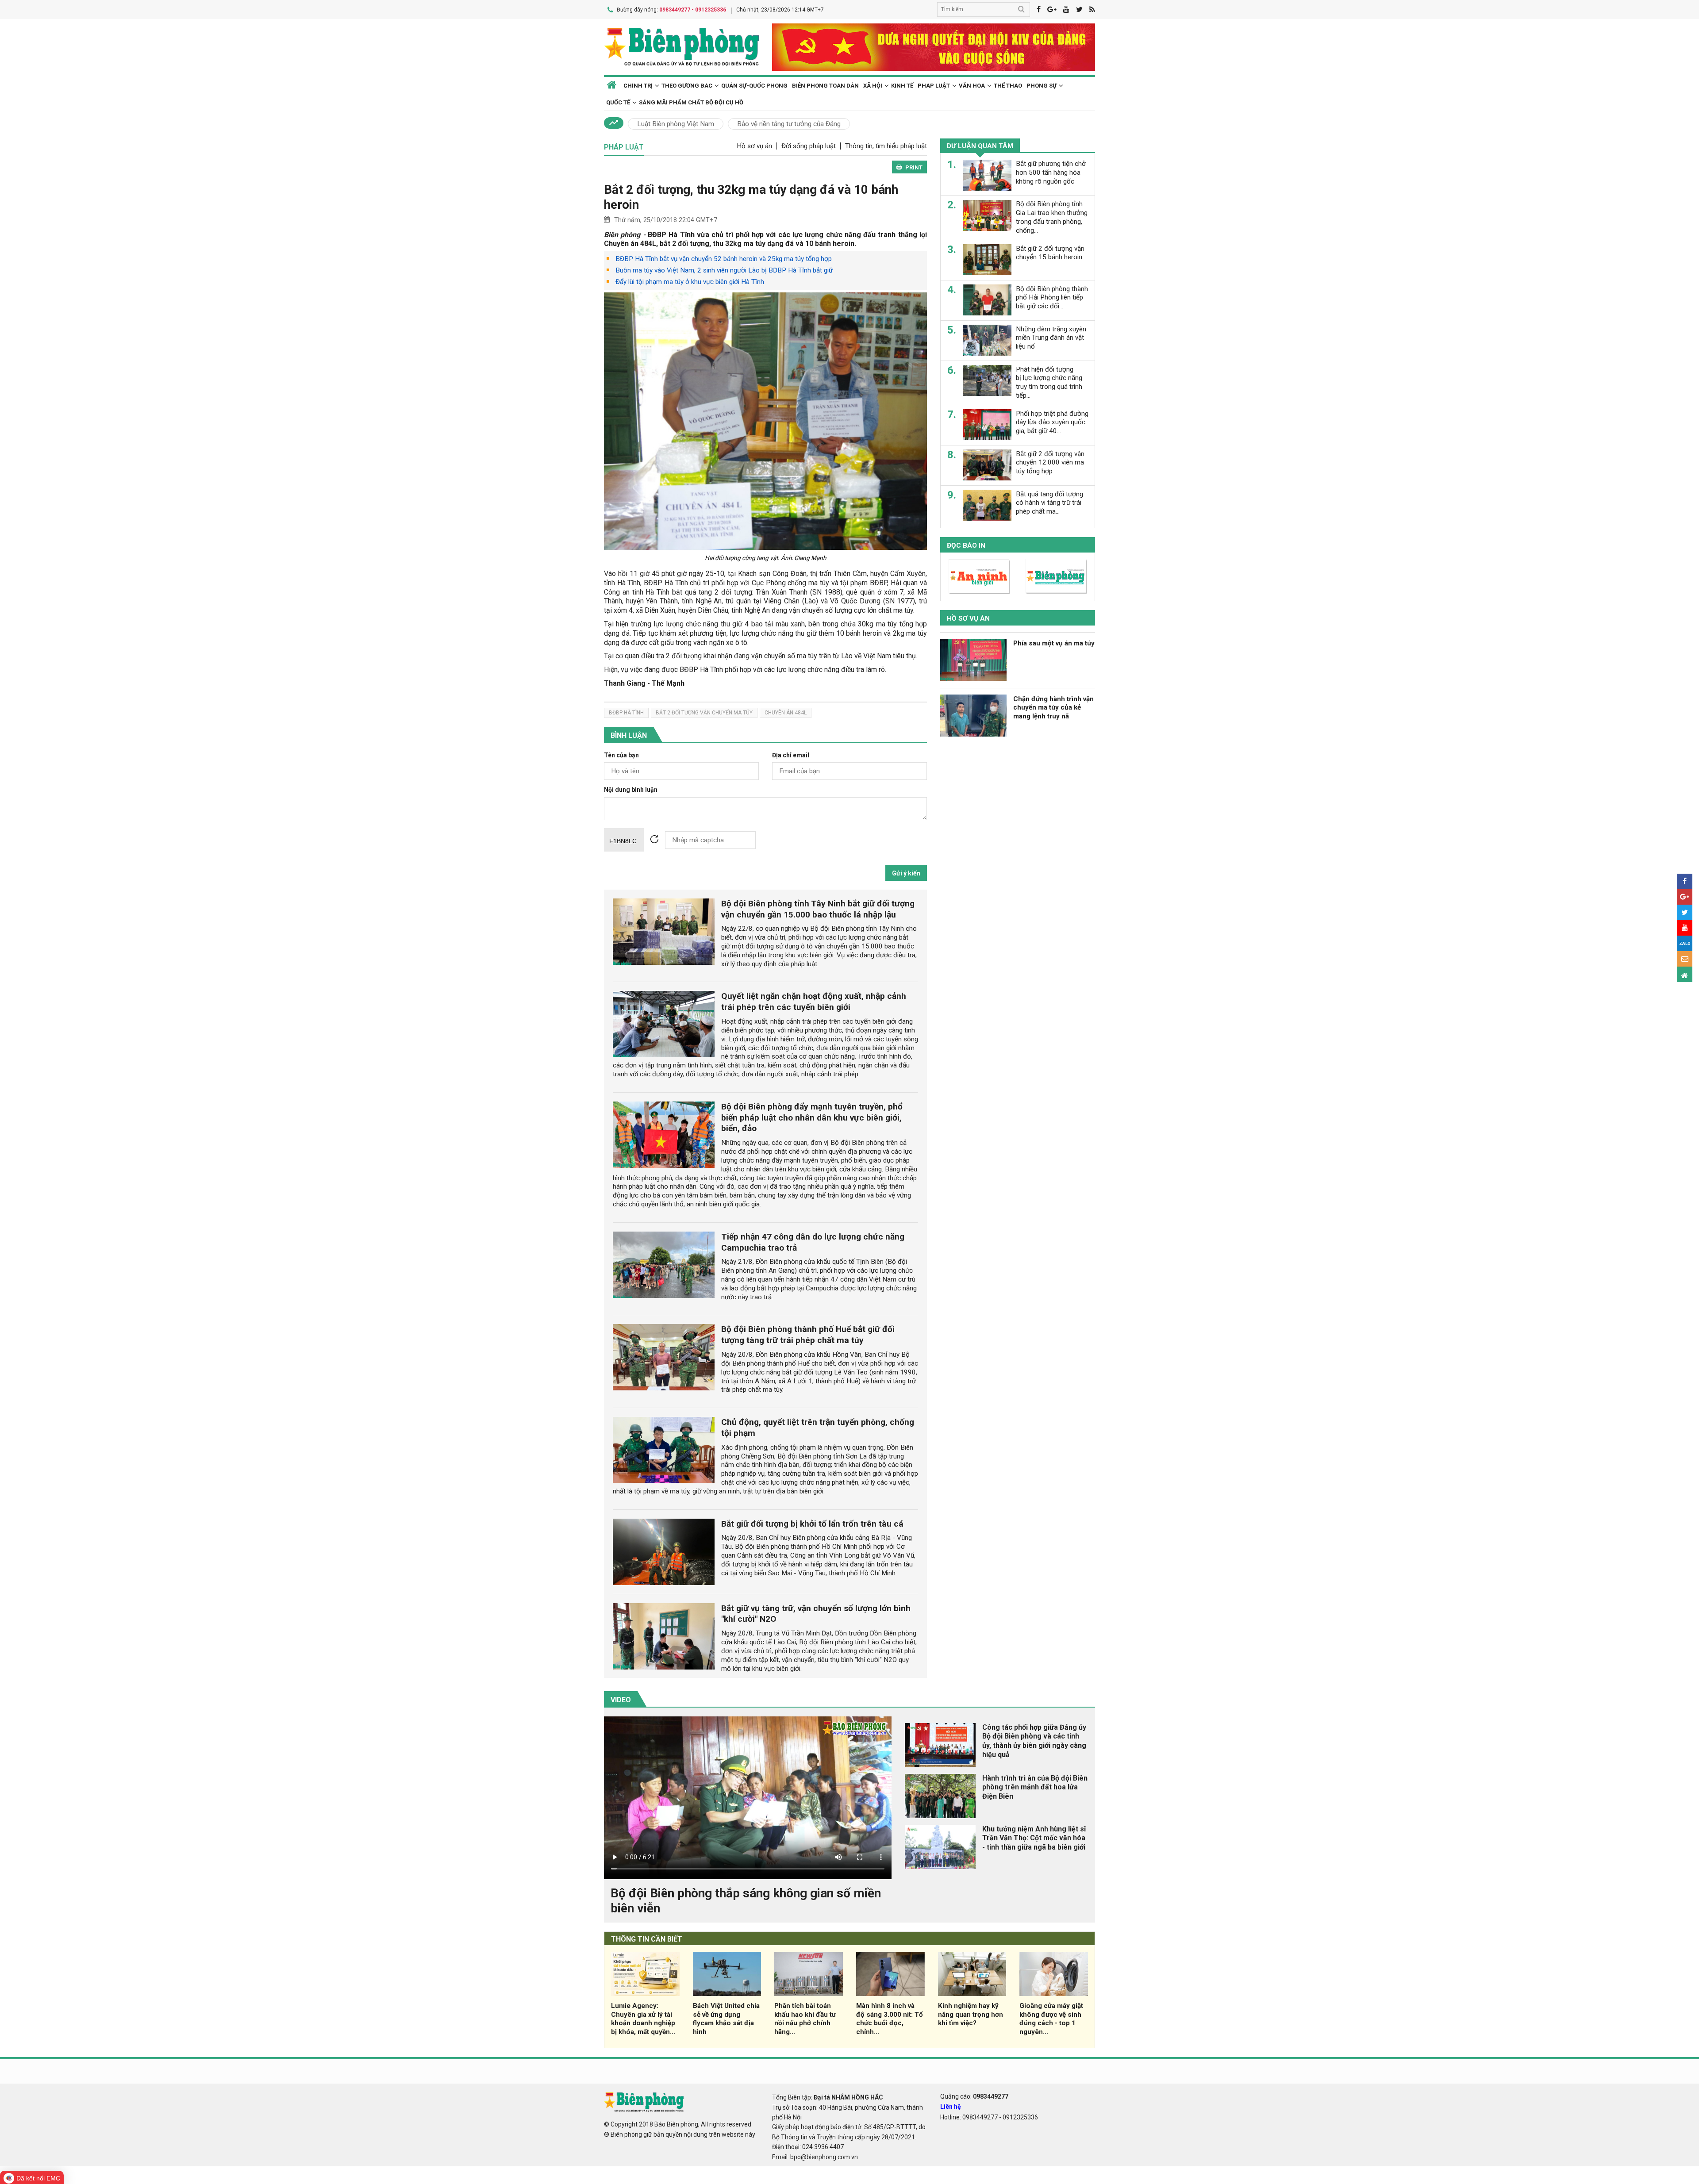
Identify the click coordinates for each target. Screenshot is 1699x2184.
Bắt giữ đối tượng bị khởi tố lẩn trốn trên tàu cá (812, 1524)
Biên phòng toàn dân (825, 86)
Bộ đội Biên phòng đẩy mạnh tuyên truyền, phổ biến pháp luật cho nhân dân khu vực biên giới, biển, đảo (812, 1118)
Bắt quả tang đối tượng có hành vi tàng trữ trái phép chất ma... (1049, 503)
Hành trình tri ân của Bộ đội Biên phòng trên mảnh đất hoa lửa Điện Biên (1035, 1787)
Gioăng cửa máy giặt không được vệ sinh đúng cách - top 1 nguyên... (1051, 2019)
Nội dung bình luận (631, 790)
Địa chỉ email (791, 755)
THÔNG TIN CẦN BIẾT (647, 1939)
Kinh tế (902, 86)
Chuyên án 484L (786, 713)
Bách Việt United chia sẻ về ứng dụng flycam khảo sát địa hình (726, 2019)
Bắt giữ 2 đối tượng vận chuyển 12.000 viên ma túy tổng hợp (1050, 462)
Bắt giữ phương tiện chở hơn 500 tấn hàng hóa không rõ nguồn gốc (1051, 173)
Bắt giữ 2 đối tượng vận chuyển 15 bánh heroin (1050, 253)
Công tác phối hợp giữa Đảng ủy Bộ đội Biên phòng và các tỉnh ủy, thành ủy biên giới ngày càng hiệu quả (1034, 1741)
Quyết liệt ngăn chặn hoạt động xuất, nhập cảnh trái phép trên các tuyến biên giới (814, 1002)
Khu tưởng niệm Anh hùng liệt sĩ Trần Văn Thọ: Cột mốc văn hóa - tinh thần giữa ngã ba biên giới (1034, 1838)
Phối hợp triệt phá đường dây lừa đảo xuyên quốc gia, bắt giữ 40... (1052, 422)
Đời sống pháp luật (809, 146)
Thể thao (1008, 86)
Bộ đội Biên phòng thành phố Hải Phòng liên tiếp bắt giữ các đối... (1052, 297)
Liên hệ (951, 2107)
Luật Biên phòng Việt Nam (676, 124)
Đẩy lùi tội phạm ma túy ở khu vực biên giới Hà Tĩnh (690, 282)
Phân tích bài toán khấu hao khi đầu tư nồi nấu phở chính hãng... (805, 2019)
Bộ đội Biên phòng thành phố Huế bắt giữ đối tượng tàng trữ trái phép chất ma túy (808, 1335)
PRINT (914, 167)
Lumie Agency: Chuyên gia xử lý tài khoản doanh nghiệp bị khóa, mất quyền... (643, 2019)
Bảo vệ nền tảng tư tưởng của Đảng (789, 124)
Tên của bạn (621, 755)
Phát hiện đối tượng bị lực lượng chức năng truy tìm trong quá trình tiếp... (1049, 382)
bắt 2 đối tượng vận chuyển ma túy (704, 713)
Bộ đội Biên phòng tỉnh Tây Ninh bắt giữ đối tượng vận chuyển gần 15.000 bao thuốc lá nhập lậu (818, 909)
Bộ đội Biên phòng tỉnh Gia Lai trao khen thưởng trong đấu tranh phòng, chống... (1052, 217)
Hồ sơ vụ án (754, 146)
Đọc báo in (966, 545)
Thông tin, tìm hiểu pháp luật (886, 146)
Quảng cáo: (974, 2096)
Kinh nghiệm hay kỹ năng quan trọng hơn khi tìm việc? (971, 2015)
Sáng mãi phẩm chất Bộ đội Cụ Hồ (691, 102)
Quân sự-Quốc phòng (754, 86)
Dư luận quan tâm (980, 146)
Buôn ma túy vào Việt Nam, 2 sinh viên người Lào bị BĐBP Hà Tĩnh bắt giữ (724, 270)
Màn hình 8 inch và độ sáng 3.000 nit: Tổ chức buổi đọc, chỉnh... (890, 2019)
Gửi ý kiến (906, 873)
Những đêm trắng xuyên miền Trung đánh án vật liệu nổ (1051, 338)
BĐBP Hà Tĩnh (626, 713)
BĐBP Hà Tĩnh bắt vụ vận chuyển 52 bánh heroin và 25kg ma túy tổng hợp (724, 259)
